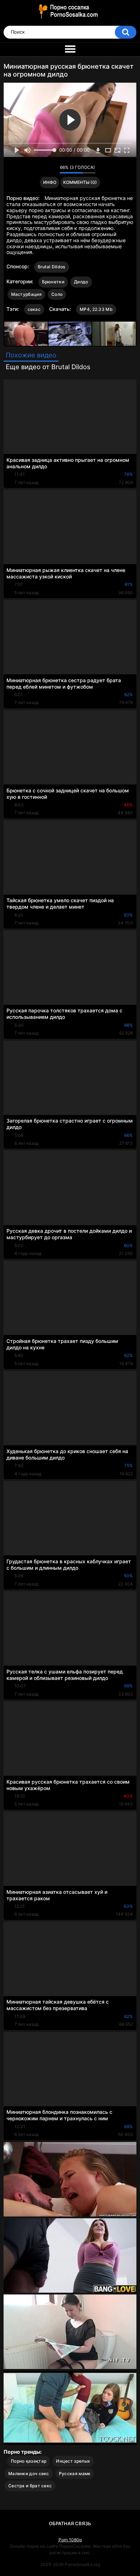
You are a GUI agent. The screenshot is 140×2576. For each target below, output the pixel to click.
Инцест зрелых (73, 2461)
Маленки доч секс (29, 2474)
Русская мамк (75, 2474)
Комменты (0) (80, 182)
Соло (57, 294)
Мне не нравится (52, 169)
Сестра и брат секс (30, 2486)
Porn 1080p (70, 2540)
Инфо (50, 182)
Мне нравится (43, 169)
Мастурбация (26, 294)
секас (34, 309)
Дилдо (81, 282)
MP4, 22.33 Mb (96, 309)
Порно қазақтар (29, 2461)
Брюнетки (53, 282)
